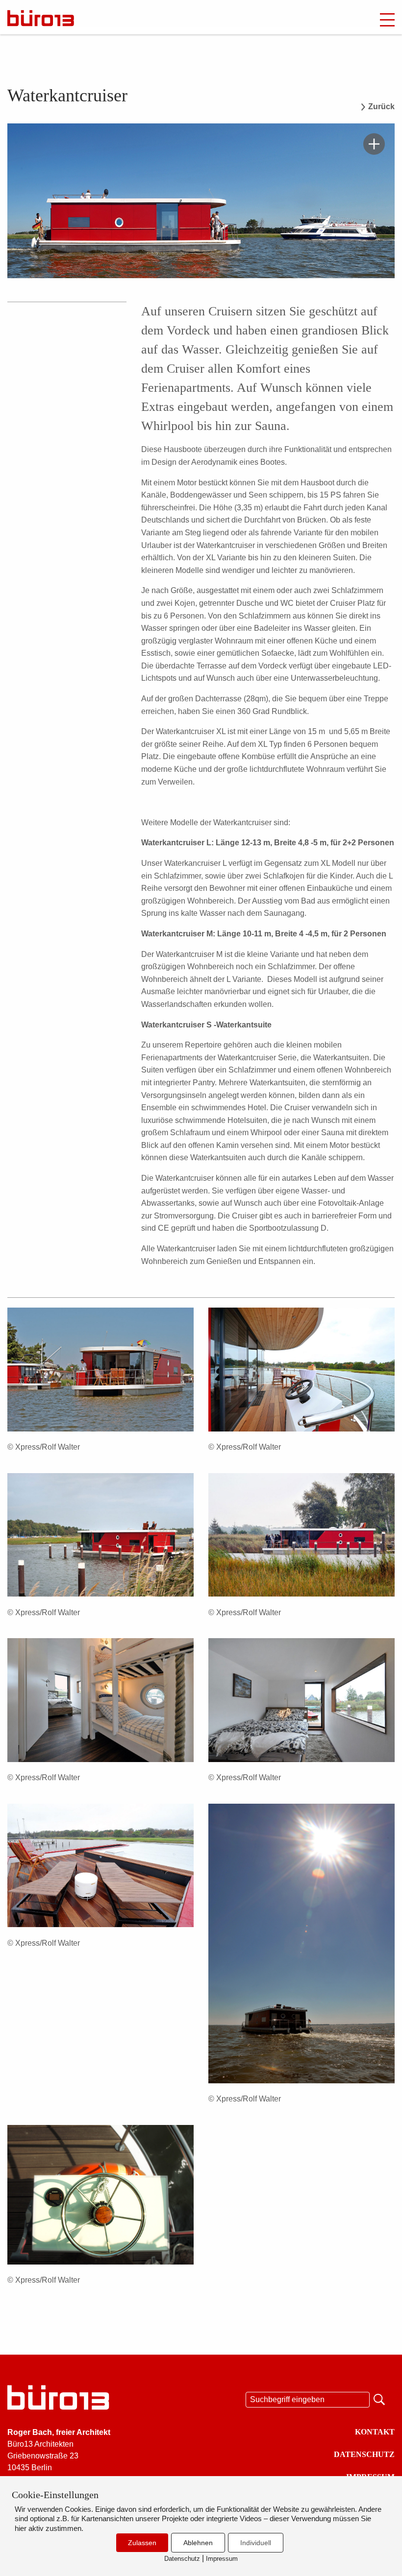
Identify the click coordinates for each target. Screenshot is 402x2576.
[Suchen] (380, 2398)
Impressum (222, 2559)
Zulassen (142, 2543)
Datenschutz (364, 2454)
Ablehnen (198, 2543)
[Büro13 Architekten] (61, 18)
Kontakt (375, 2432)
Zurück (381, 107)
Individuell (256, 2543)
